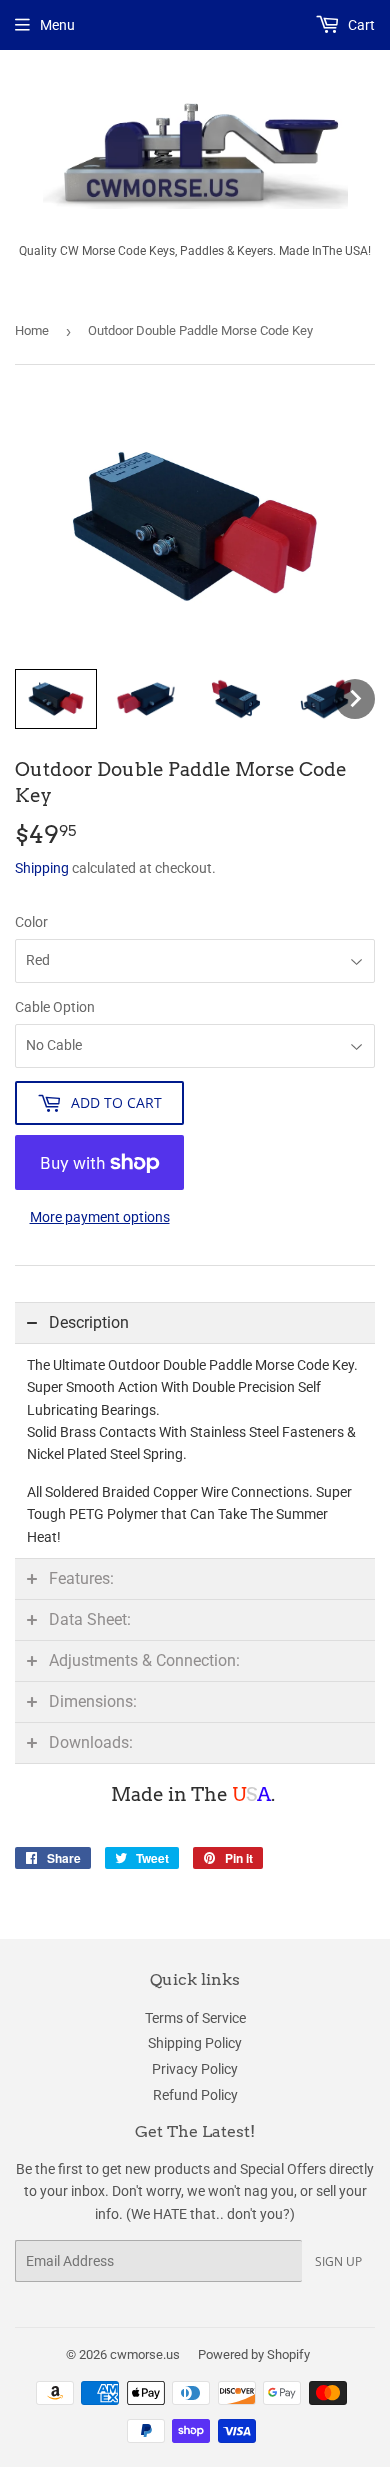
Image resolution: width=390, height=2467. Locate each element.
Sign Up (338, 2261)
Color (31, 922)
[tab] (195, 1323)
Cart (360, 25)
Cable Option (55, 1007)
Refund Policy (195, 2095)
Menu (57, 25)
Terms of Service (195, 2018)
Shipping (42, 868)
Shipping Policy (195, 2043)
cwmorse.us (145, 2354)
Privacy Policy (195, 2069)
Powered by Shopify (254, 2354)
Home (32, 330)
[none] (56, 699)
